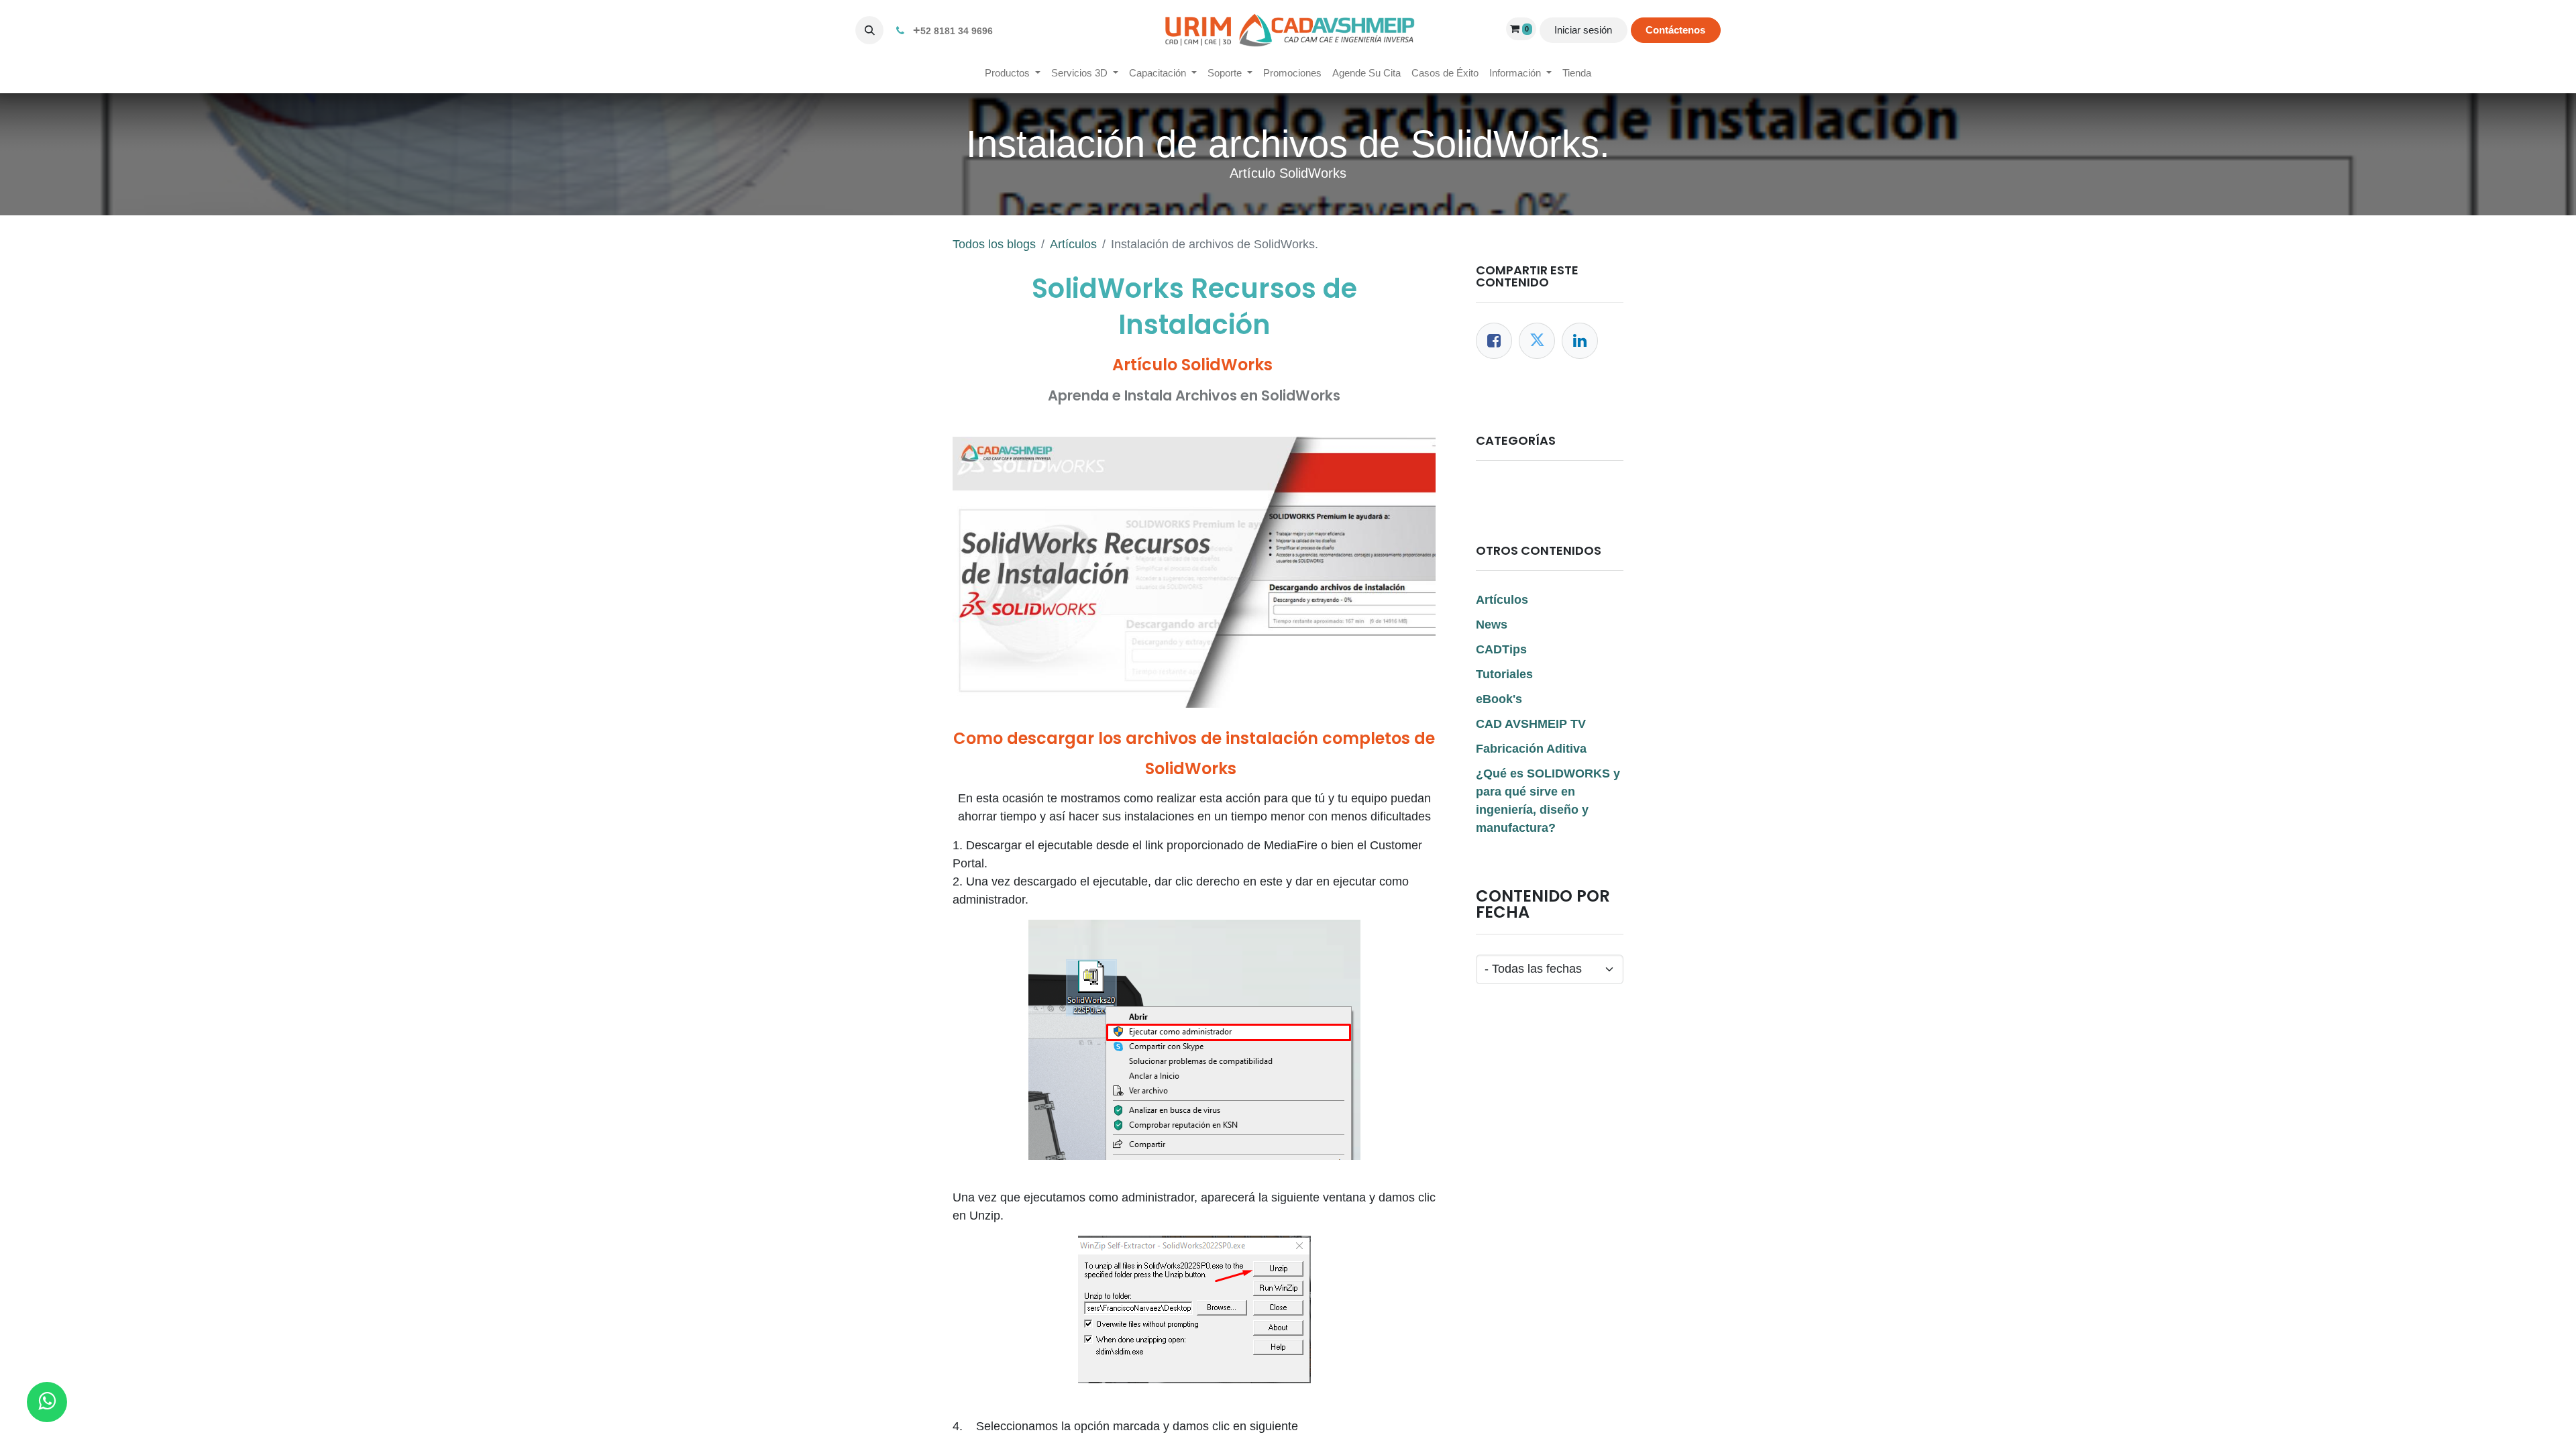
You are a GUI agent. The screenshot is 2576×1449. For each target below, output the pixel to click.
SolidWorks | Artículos (1545, 490)
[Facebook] (1494, 341)
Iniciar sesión (1583, 30)
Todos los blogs (994, 244)
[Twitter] (1537, 341)
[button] (869, 30)
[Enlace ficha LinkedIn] (1580, 341)
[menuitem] (1013, 73)
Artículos (1073, 244)
